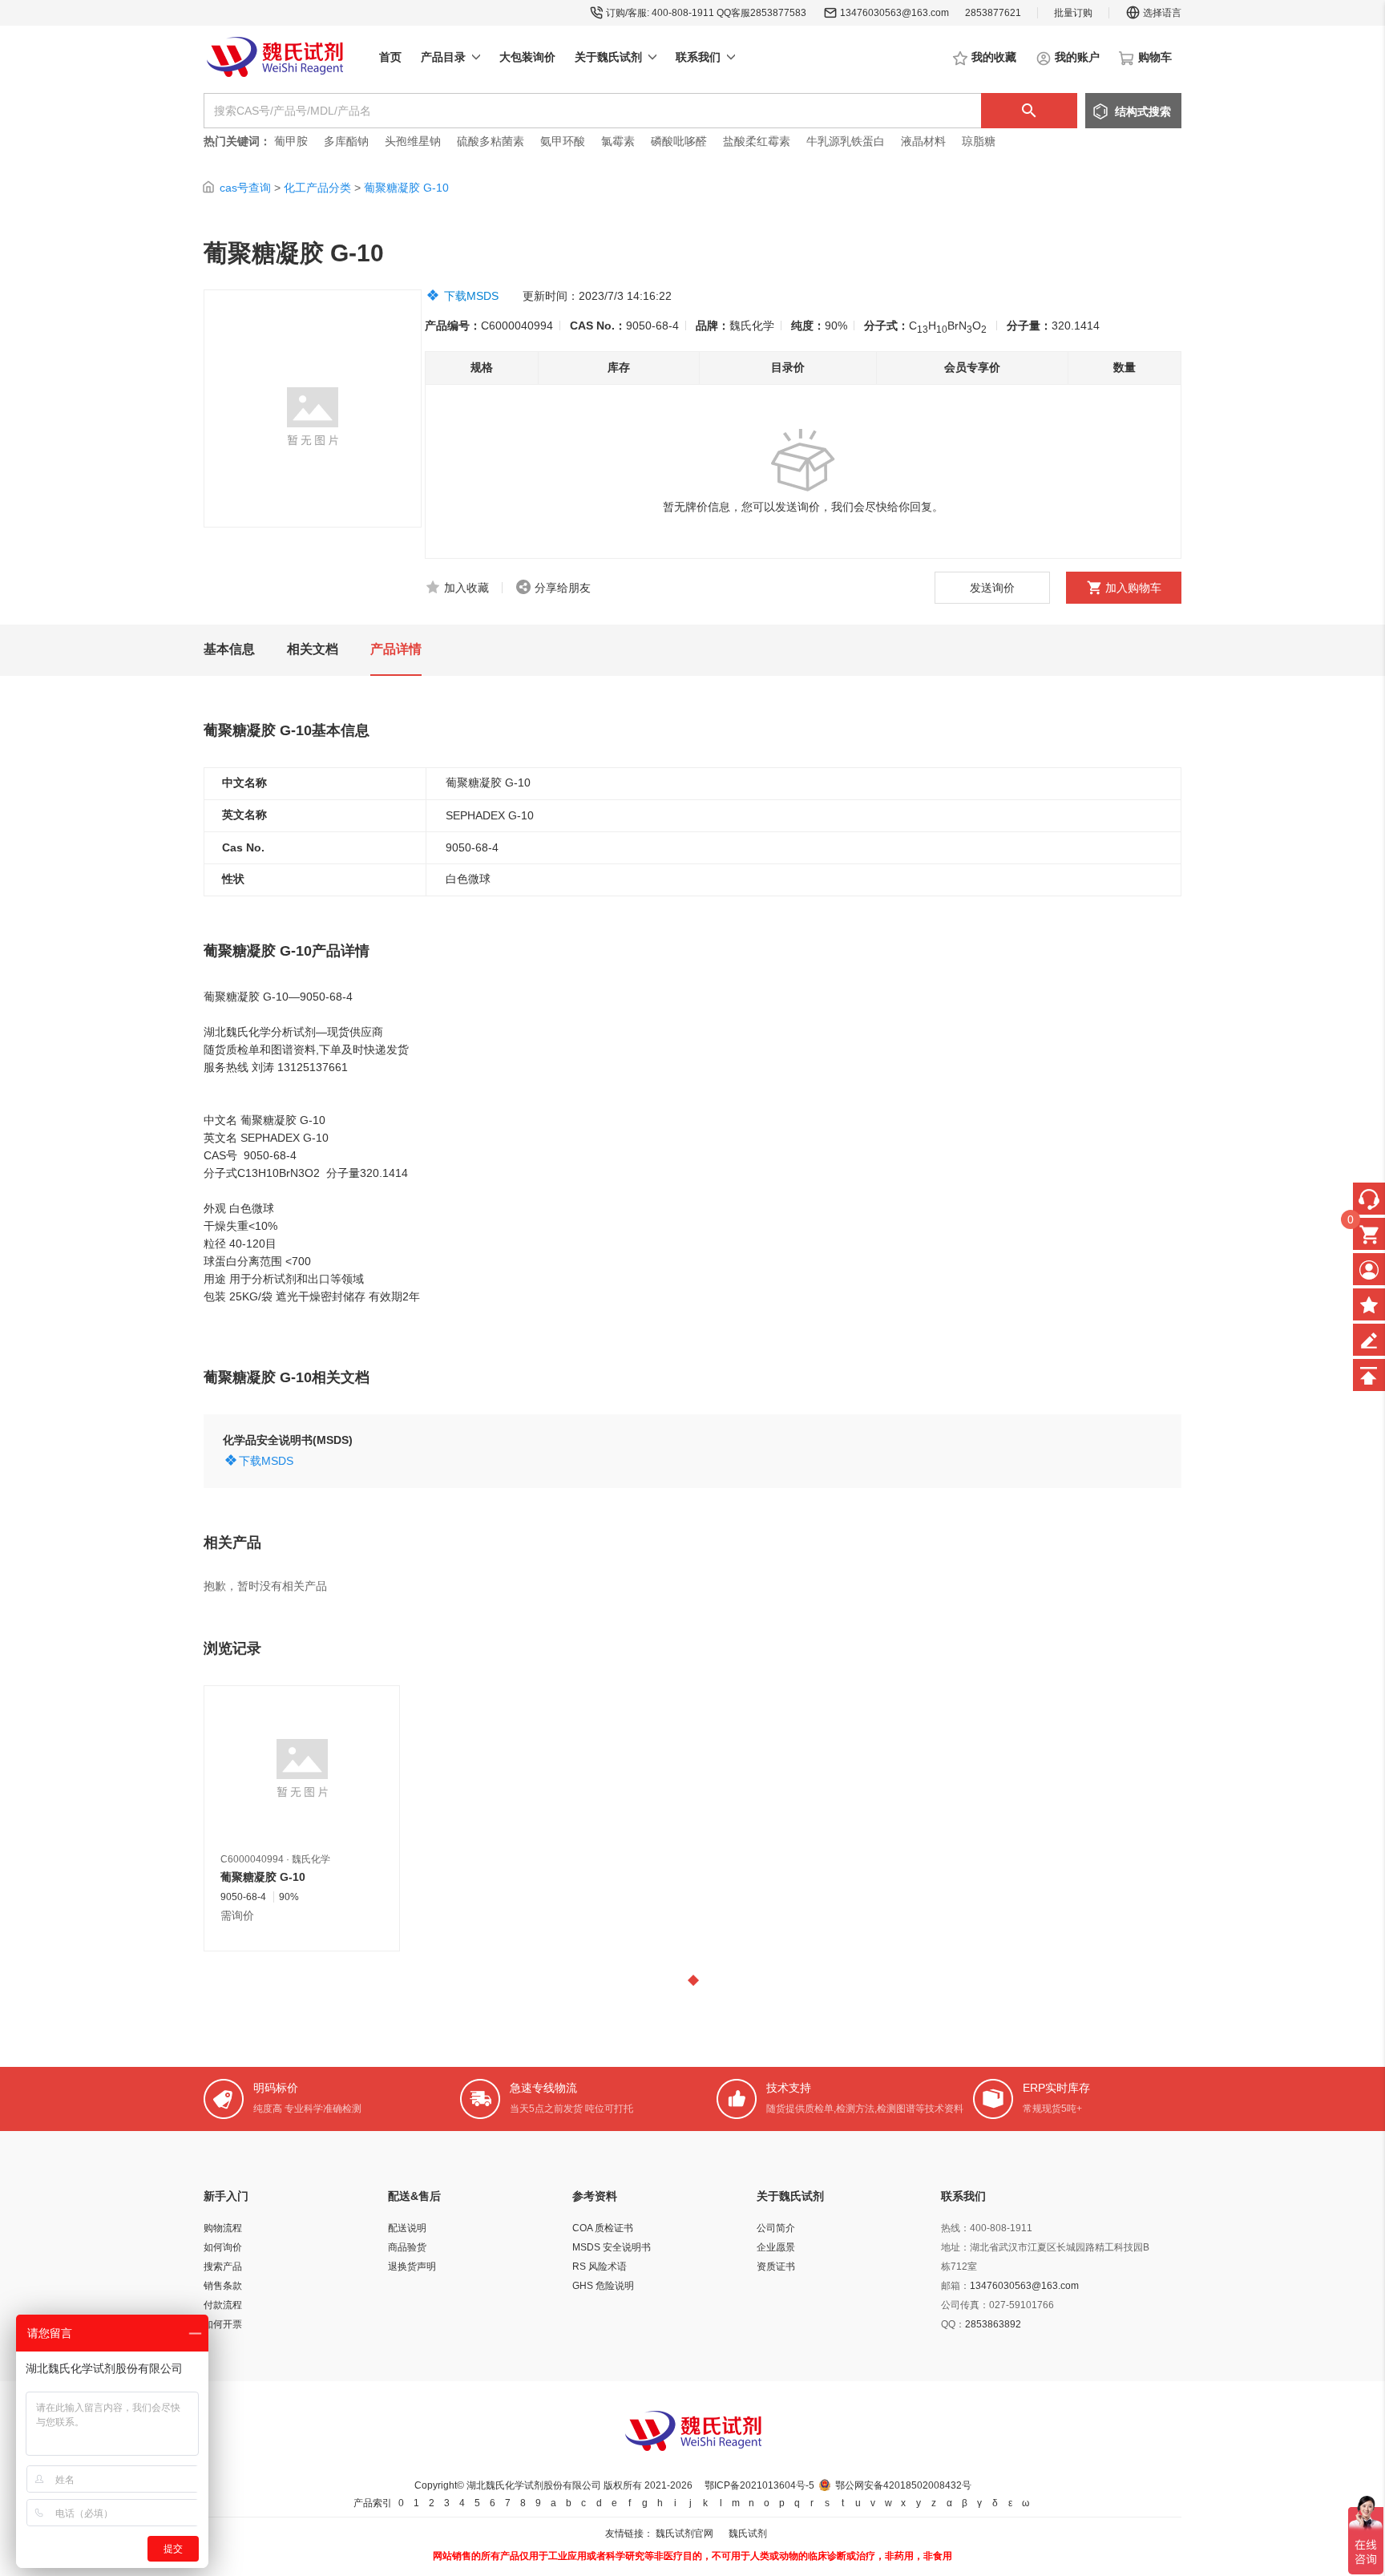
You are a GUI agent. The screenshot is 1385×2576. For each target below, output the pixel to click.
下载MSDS (471, 296)
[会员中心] (1369, 1269)
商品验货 (407, 2247)
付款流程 (223, 2305)
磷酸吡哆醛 (679, 141)
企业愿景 (776, 2247)
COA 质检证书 (603, 2228)
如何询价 (223, 2247)
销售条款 (223, 2286)
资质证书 (776, 2267)
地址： (955, 2247)
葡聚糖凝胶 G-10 (406, 188)
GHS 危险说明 (603, 2286)
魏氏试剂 (748, 2534)
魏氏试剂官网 (684, 2534)
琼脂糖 (979, 141)
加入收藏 (466, 588)
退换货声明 (412, 2267)
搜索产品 (223, 2267)
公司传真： (965, 2305)
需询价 (237, 1915)
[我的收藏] (1369, 1304)
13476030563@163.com (894, 13)
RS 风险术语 (600, 2267)
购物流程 (223, 2228)
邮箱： (955, 2286)
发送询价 (992, 588)
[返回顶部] (1369, 1375)
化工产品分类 (317, 188)
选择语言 (1162, 13)
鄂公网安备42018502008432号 (903, 2485)
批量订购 (1073, 13)
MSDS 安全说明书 (612, 2247)
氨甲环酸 (563, 141)
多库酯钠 (348, 141)
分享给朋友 (563, 588)
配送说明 (407, 2228)
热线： (955, 2228)
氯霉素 (618, 141)
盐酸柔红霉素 (757, 141)
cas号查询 (245, 188)
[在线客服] (1369, 1199)
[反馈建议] (1369, 1340)
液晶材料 (923, 141)
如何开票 (223, 2324)
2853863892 (993, 2324)
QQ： (953, 2324)
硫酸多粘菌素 (491, 141)
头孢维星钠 (413, 141)
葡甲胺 (291, 141)
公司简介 (776, 2228)
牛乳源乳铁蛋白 (847, 141)
